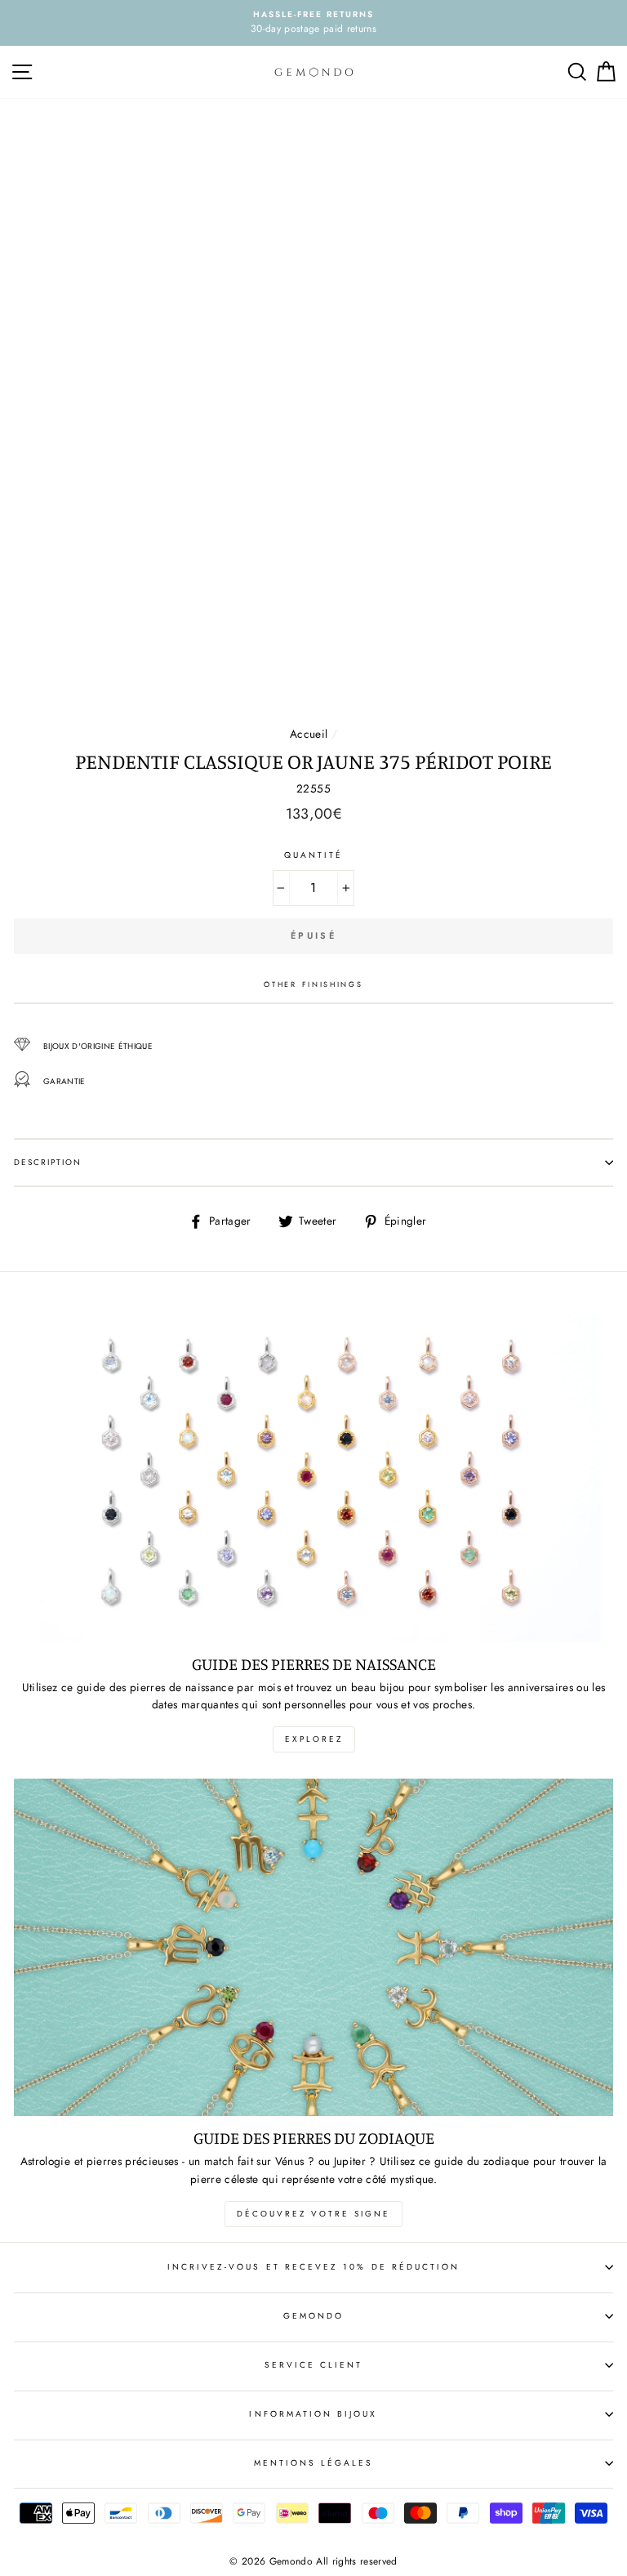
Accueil (309, 734)
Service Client (314, 2365)
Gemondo (313, 2316)
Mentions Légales (314, 2463)
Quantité (313, 855)
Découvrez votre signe (313, 2214)
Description (48, 1162)
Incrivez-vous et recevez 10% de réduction (313, 2267)
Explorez (314, 1739)
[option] (313, 23)
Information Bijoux (313, 2414)
